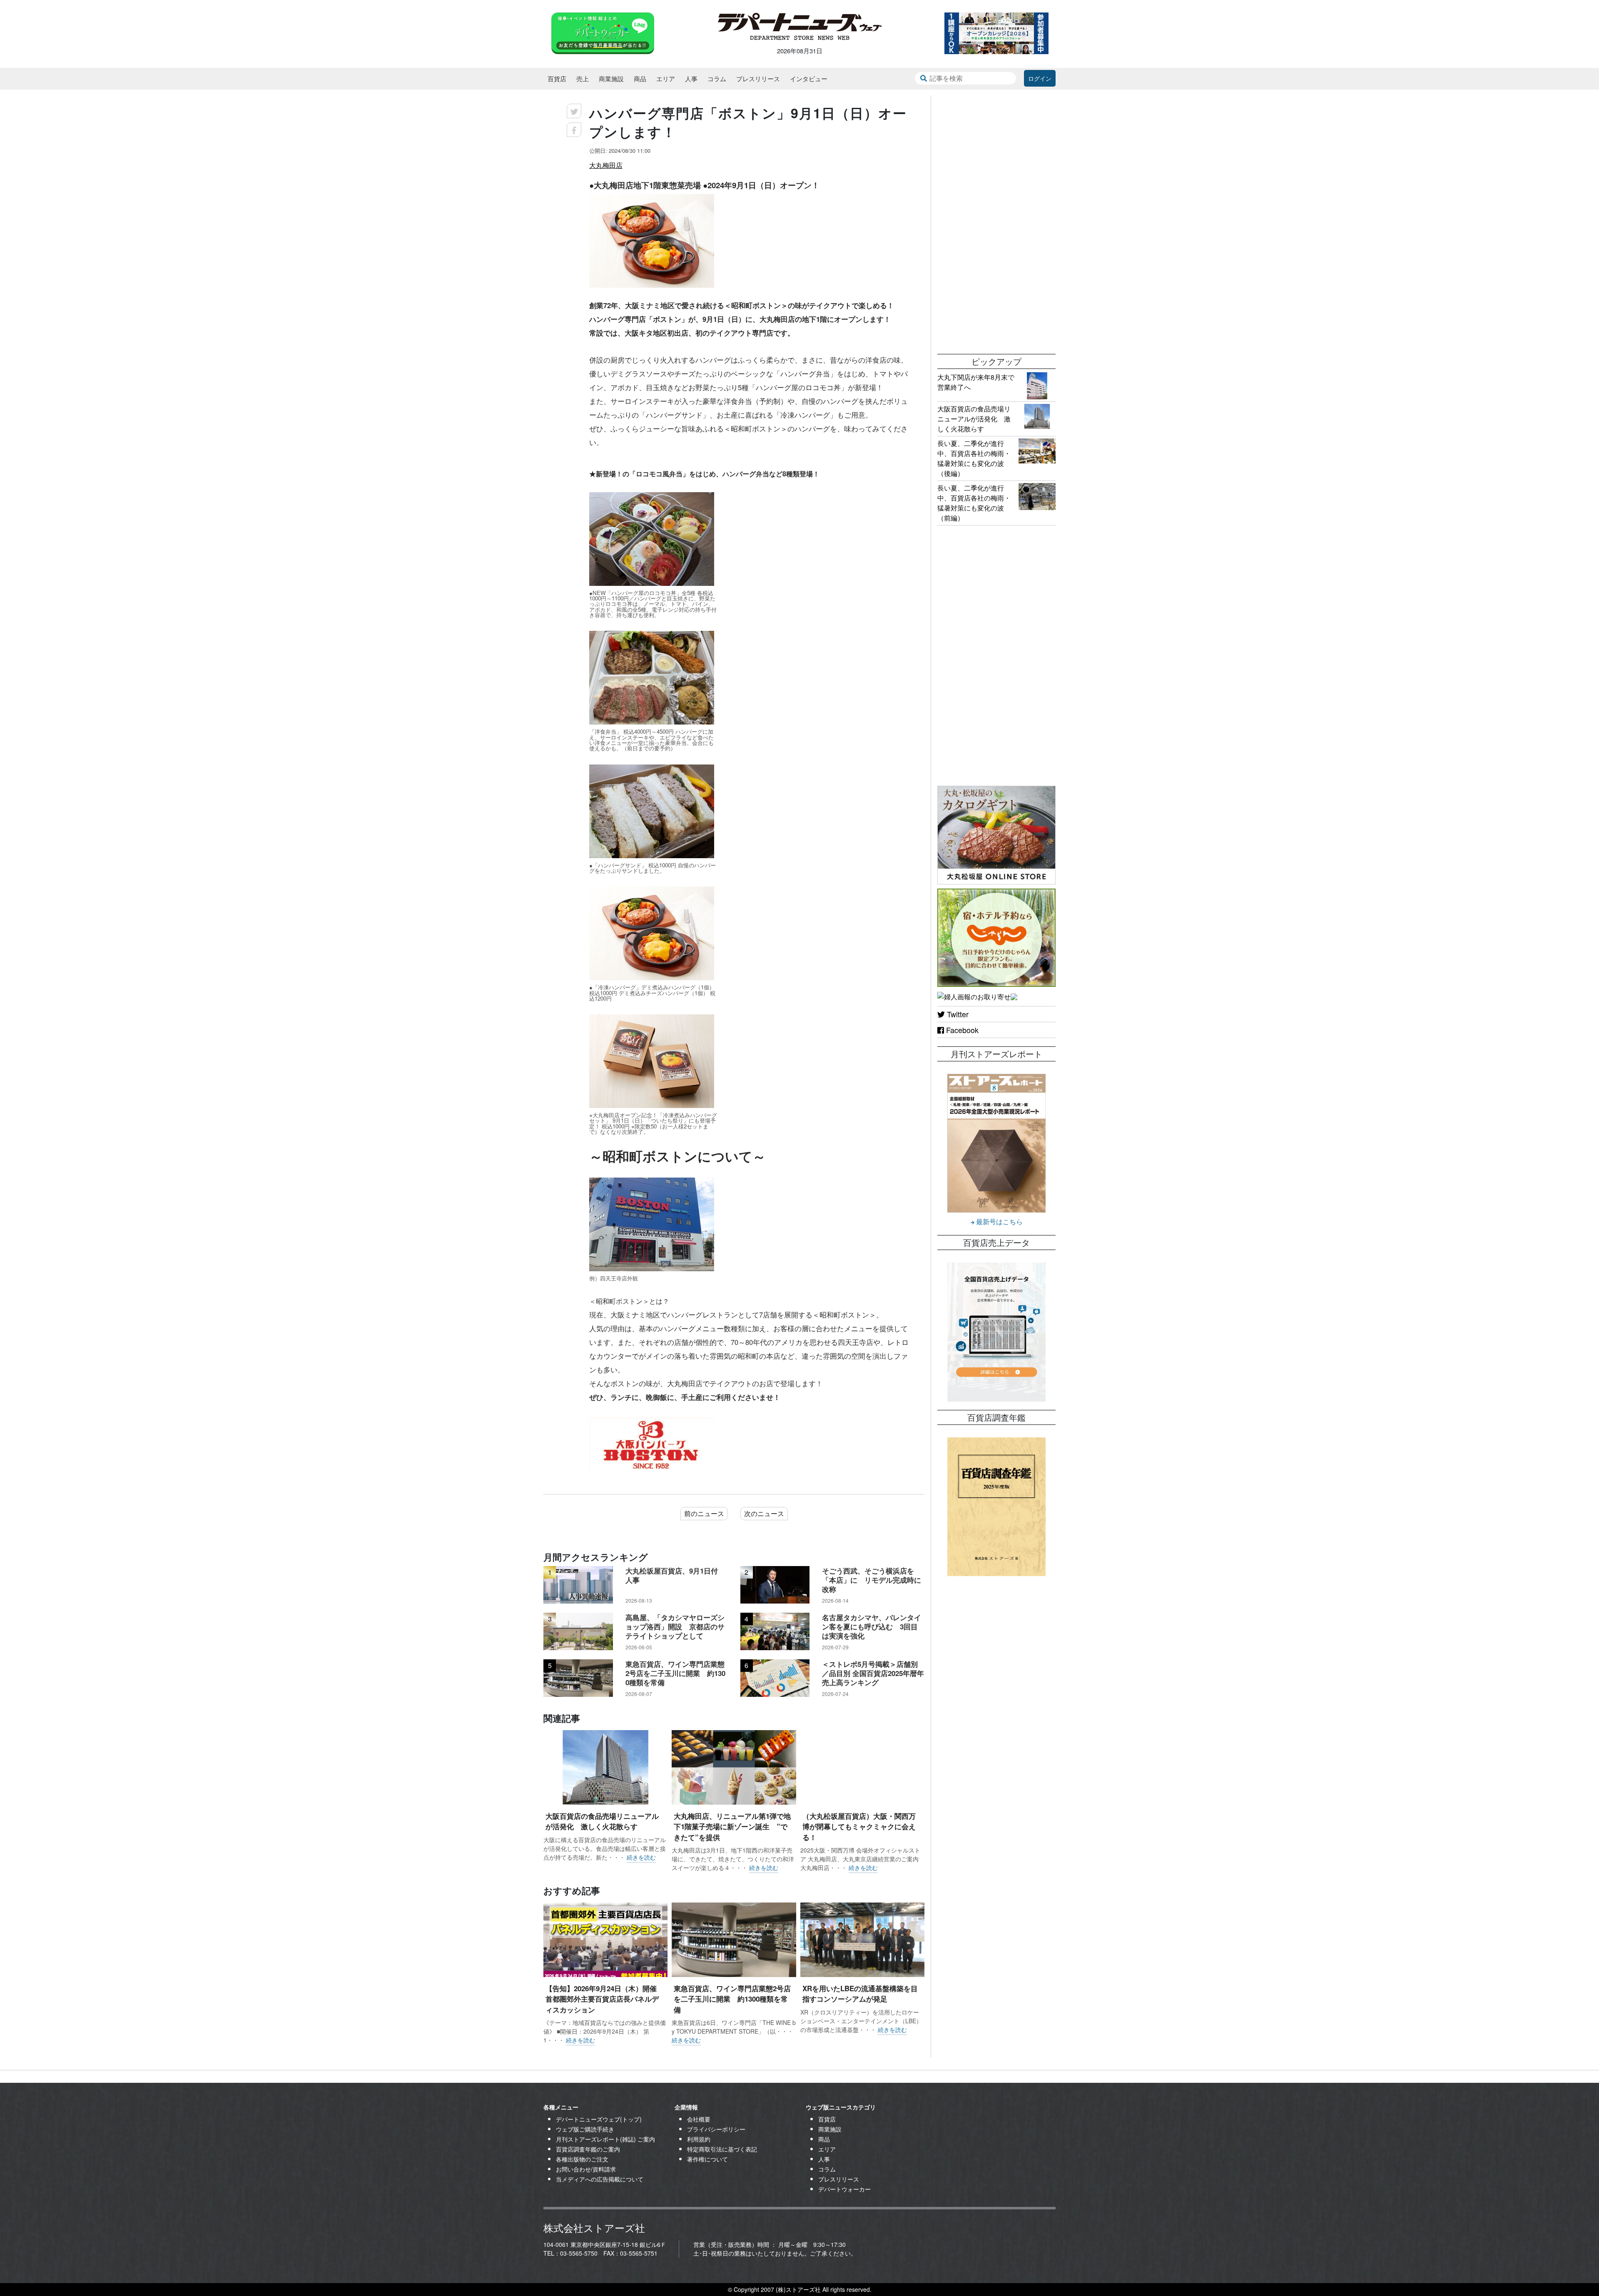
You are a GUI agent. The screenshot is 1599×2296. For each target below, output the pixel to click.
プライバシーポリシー (716, 2129)
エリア (666, 78)
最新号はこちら (999, 1221)
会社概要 (699, 2119)
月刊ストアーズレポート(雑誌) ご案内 (605, 2139)
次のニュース (764, 1513)
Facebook (961, 1030)
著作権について (707, 2159)
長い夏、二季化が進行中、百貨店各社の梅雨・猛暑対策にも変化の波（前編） (974, 503)
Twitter (957, 1014)
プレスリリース (758, 78)
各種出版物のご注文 (582, 2159)
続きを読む (641, 1857)
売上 (583, 78)
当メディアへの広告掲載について (600, 2179)
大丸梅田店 (606, 165)
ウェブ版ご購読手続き (585, 2129)
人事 (691, 78)
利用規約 (699, 2139)
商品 (640, 78)
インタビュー (809, 78)
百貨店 (557, 78)
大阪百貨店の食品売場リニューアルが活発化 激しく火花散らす (974, 419)
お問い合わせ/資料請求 (586, 2169)
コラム (717, 78)
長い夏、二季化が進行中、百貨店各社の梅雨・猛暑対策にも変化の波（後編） (974, 458)
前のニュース (704, 1513)
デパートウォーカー (844, 2189)
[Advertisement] (996, 221)
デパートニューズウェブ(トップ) (599, 2119)
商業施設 (611, 78)
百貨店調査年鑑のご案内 (588, 2149)
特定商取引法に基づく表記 (722, 2149)
